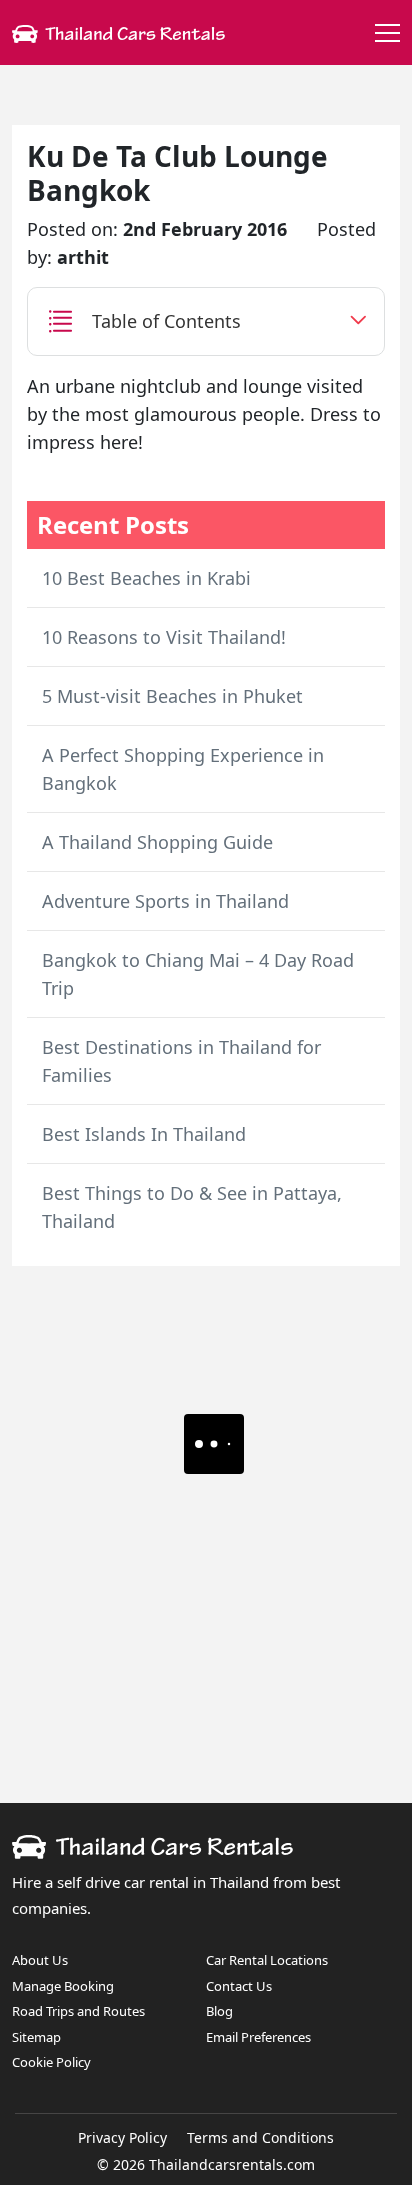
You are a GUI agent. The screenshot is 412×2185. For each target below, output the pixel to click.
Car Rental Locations (267, 1960)
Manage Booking (63, 1986)
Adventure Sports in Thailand (165, 901)
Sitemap (36, 2037)
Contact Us (239, 1986)
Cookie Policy (51, 2062)
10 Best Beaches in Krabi (146, 578)
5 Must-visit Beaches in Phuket (172, 696)
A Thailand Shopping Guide (157, 842)
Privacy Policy (122, 2137)
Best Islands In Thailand (144, 1134)
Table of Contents (166, 321)
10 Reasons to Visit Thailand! (164, 637)
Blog (219, 2011)
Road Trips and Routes (78, 2011)
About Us (40, 1960)
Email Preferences (258, 2037)
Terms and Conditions (260, 2137)
